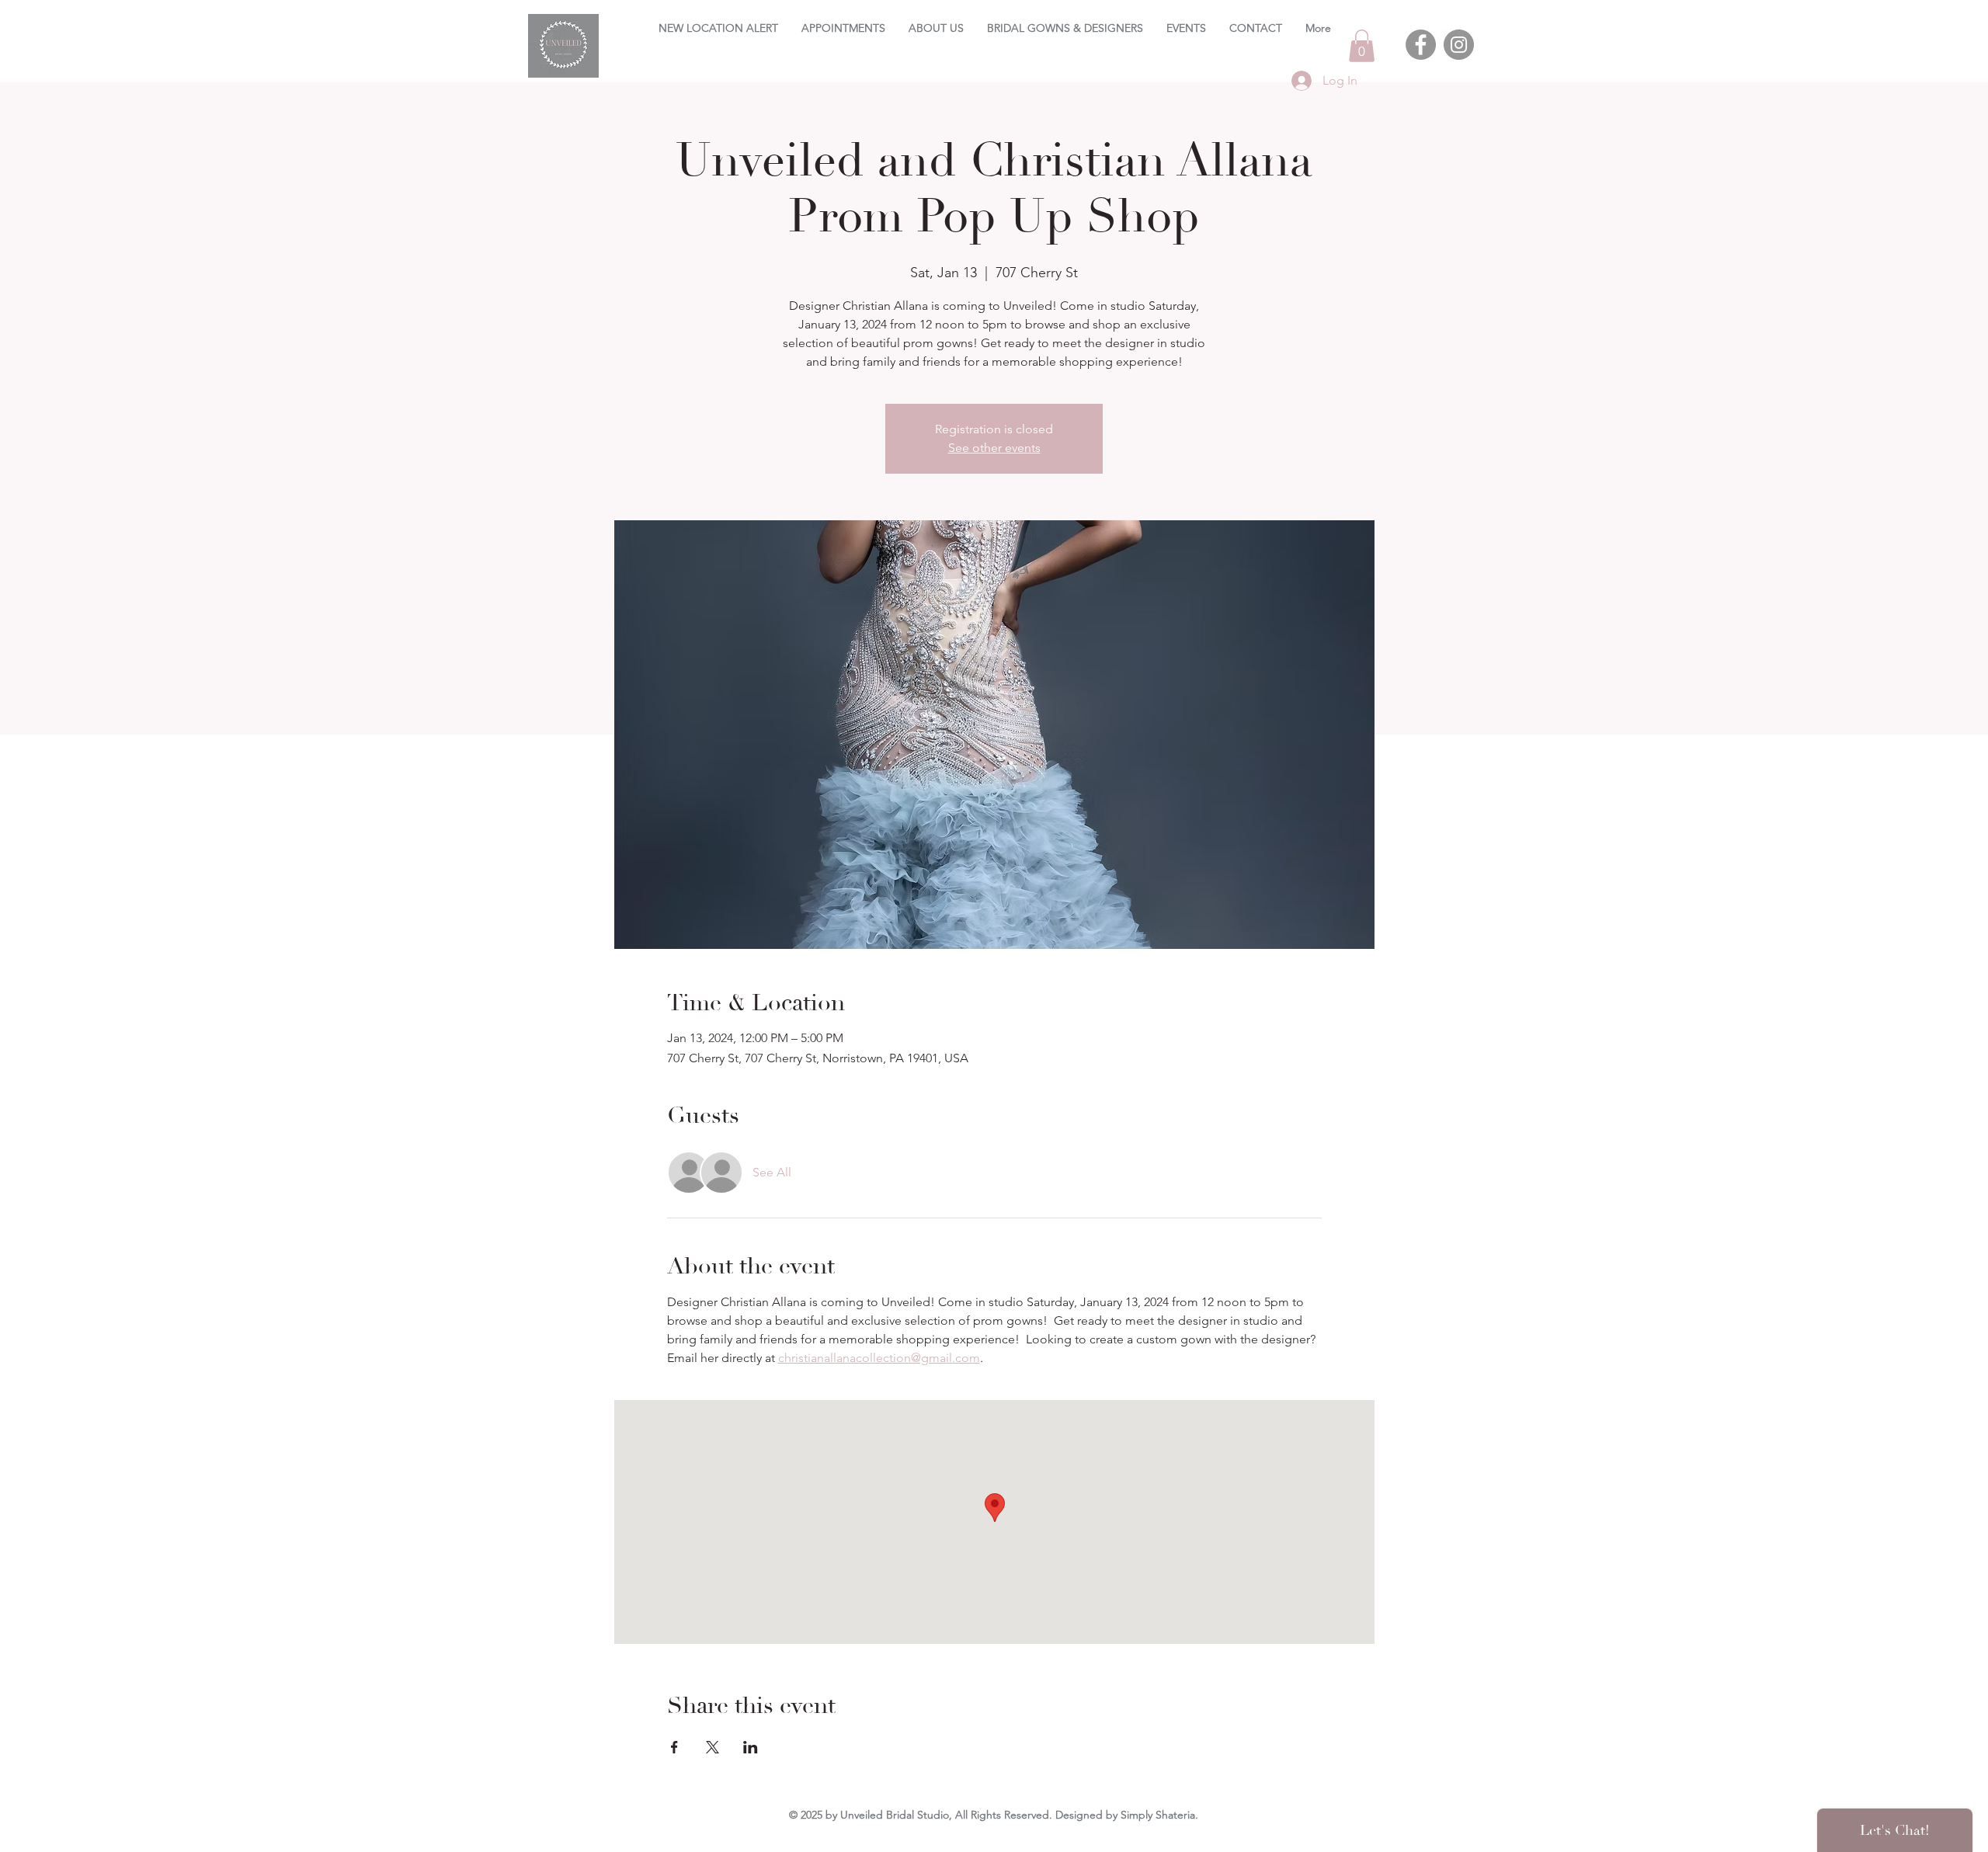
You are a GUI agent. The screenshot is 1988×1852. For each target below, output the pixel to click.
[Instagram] (1459, 45)
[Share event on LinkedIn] (751, 1747)
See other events (994, 448)
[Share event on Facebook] (674, 1747)
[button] (1362, 46)
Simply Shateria (1158, 1815)
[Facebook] (1421, 45)
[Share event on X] (712, 1747)
